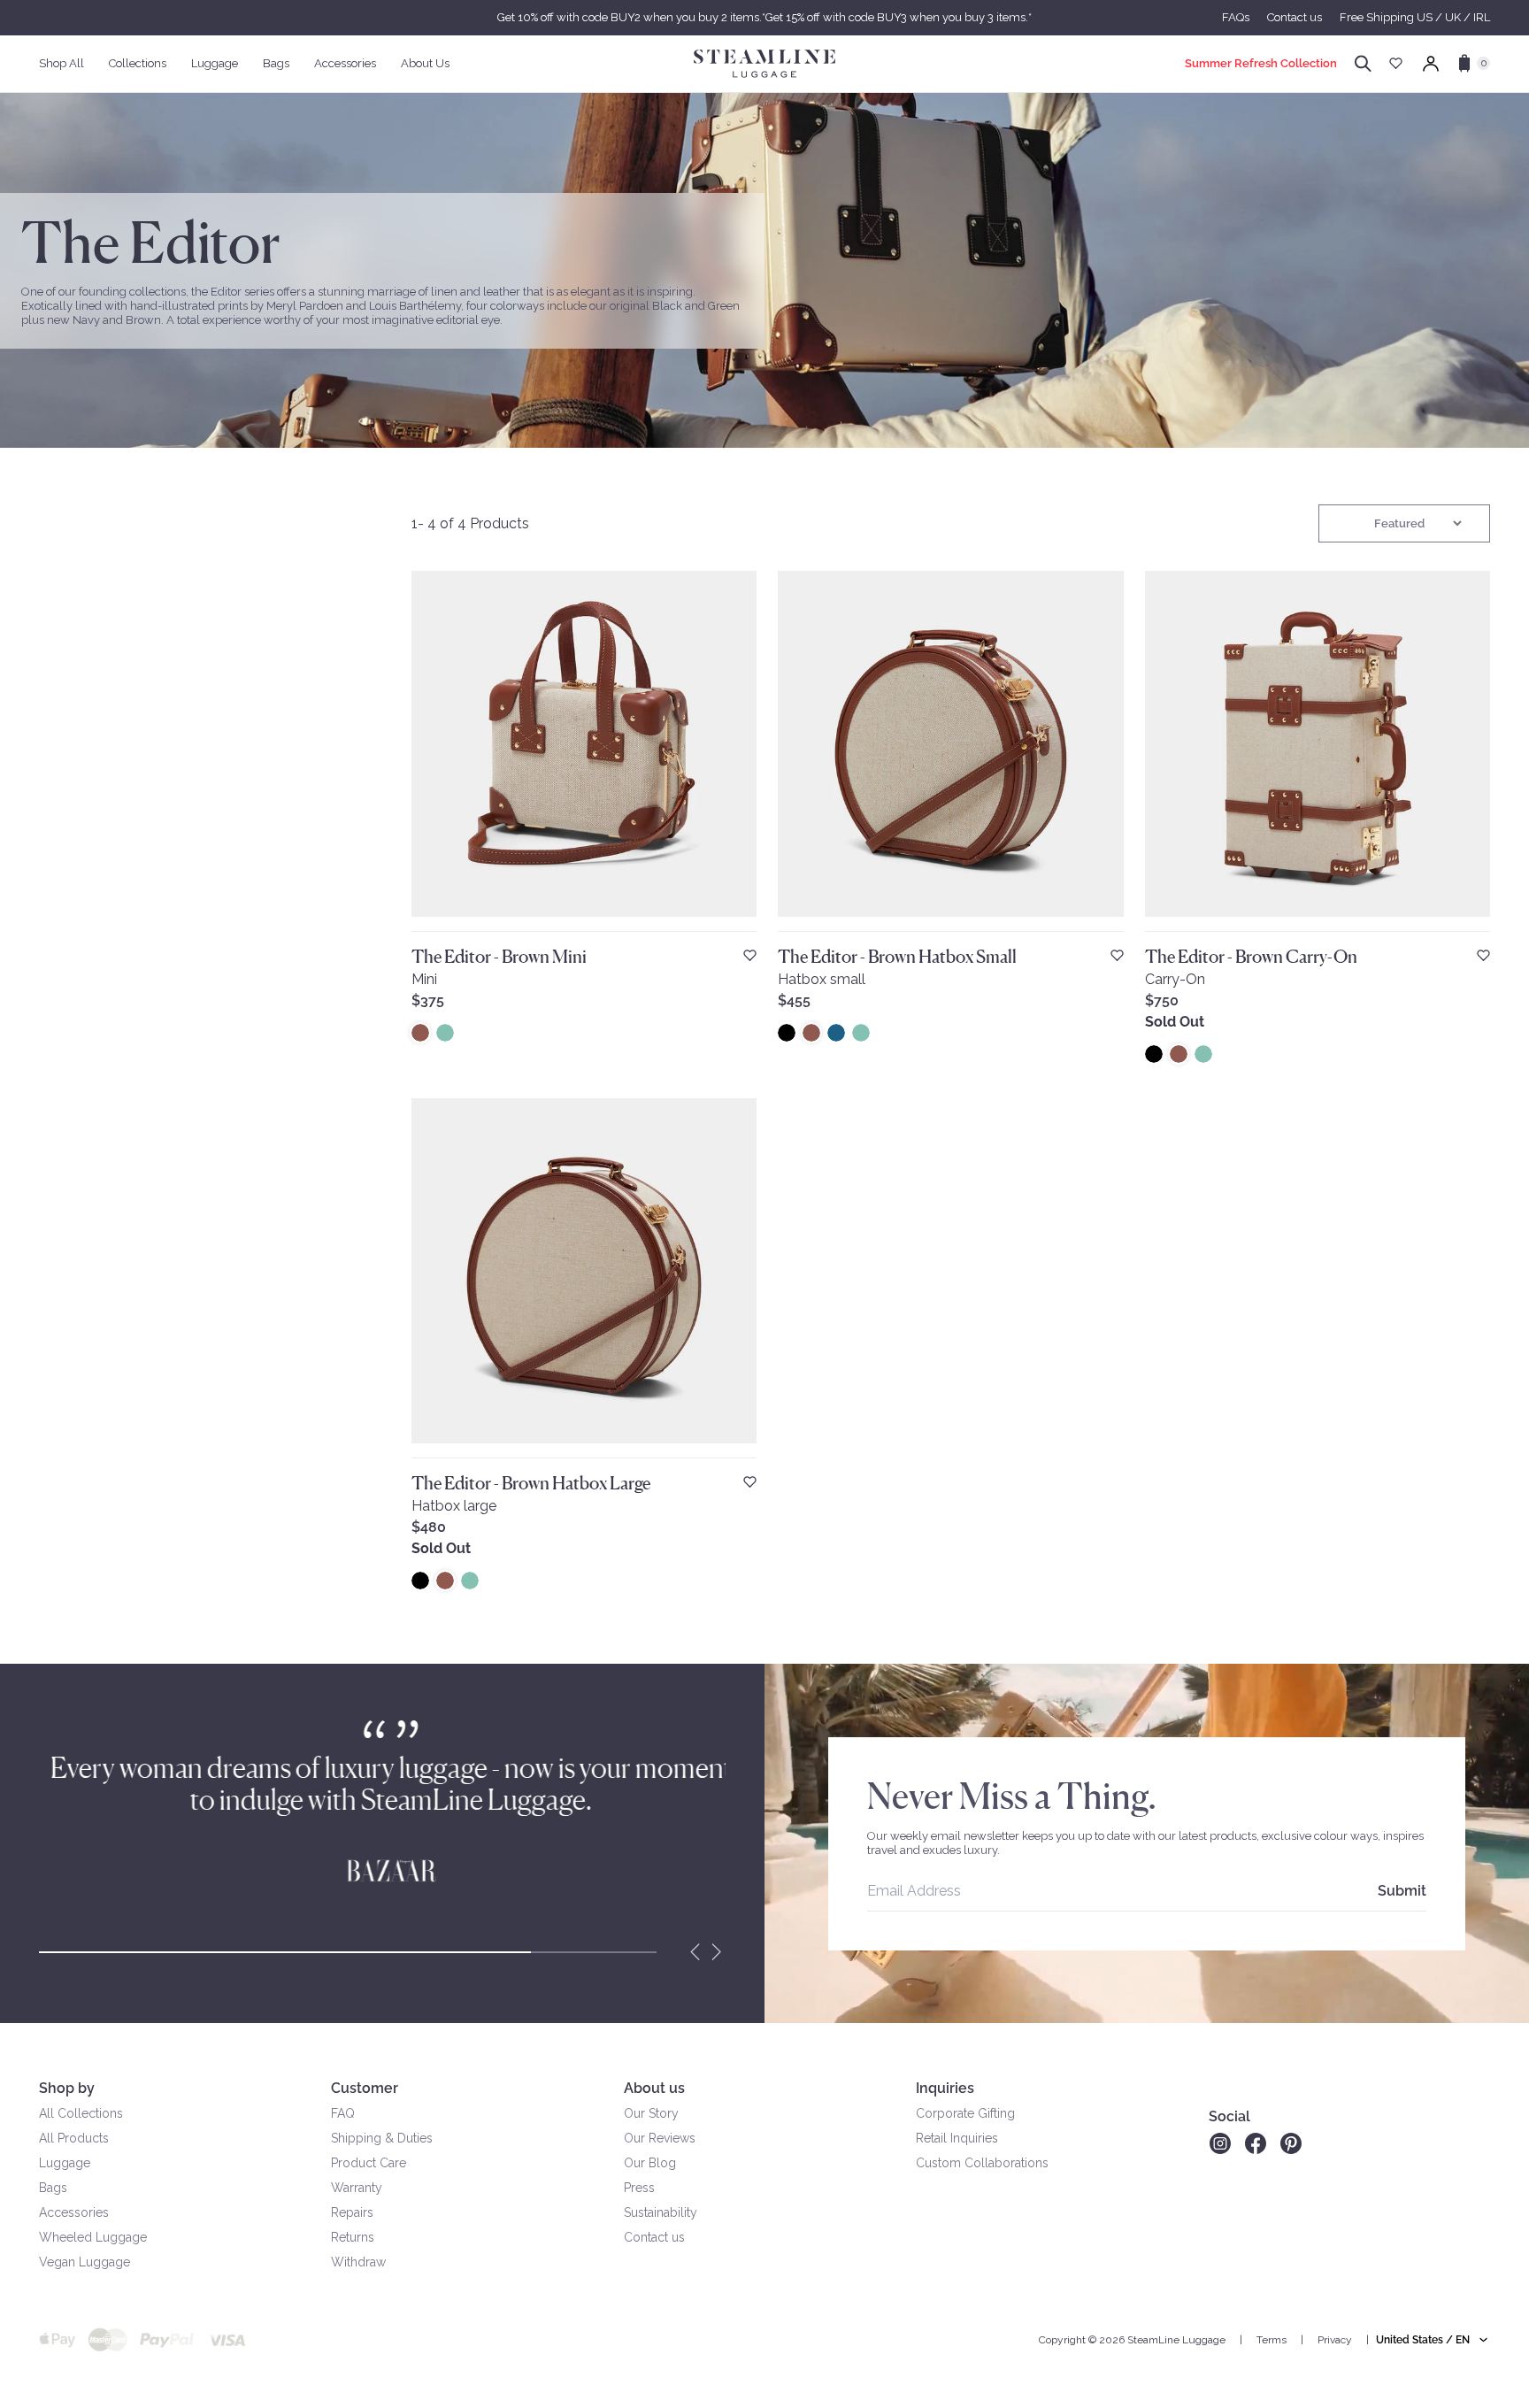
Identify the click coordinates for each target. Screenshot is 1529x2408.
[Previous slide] (695, 1952)
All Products (74, 2138)
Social (1229, 2116)
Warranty (357, 2188)
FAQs (1236, 17)
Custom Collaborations (982, 2163)
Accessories (74, 2212)
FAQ (343, 2113)
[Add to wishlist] (750, 955)
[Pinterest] (1291, 2143)
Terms (1272, 2340)
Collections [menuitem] (138, 63)
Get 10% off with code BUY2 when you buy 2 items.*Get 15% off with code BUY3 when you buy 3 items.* (764, 17)
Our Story (651, 2113)
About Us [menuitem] (425, 63)
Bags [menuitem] (276, 63)
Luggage (65, 2163)
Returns (353, 2237)
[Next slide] (717, 1952)
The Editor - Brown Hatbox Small (897, 957)
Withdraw (358, 2262)
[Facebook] (1256, 2143)
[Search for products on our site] (1363, 64)
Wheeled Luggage (93, 2237)
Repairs (352, 2212)
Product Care (369, 2163)
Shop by (67, 2088)
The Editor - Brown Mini (499, 957)
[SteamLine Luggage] (764, 64)
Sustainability (661, 2212)
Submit (1402, 1891)
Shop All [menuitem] (61, 63)
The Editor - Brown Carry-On (1251, 957)
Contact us (1295, 17)
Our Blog (650, 2163)
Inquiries (945, 2088)
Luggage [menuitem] (215, 63)
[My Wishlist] (1396, 63)
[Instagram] (1220, 2143)
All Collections (81, 2113)
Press (639, 2188)
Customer (365, 2088)
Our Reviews (660, 2138)
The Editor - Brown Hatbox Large (531, 1483)
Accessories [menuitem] (345, 63)
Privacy (1335, 2340)
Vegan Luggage (85, 2262)
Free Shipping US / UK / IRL (1415, 17)
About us (654, 2088)
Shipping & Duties (382, 2138)
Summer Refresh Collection (1261, 63)
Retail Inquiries (957, 2138)
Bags (53, 2188)
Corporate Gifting (965, 2113)
